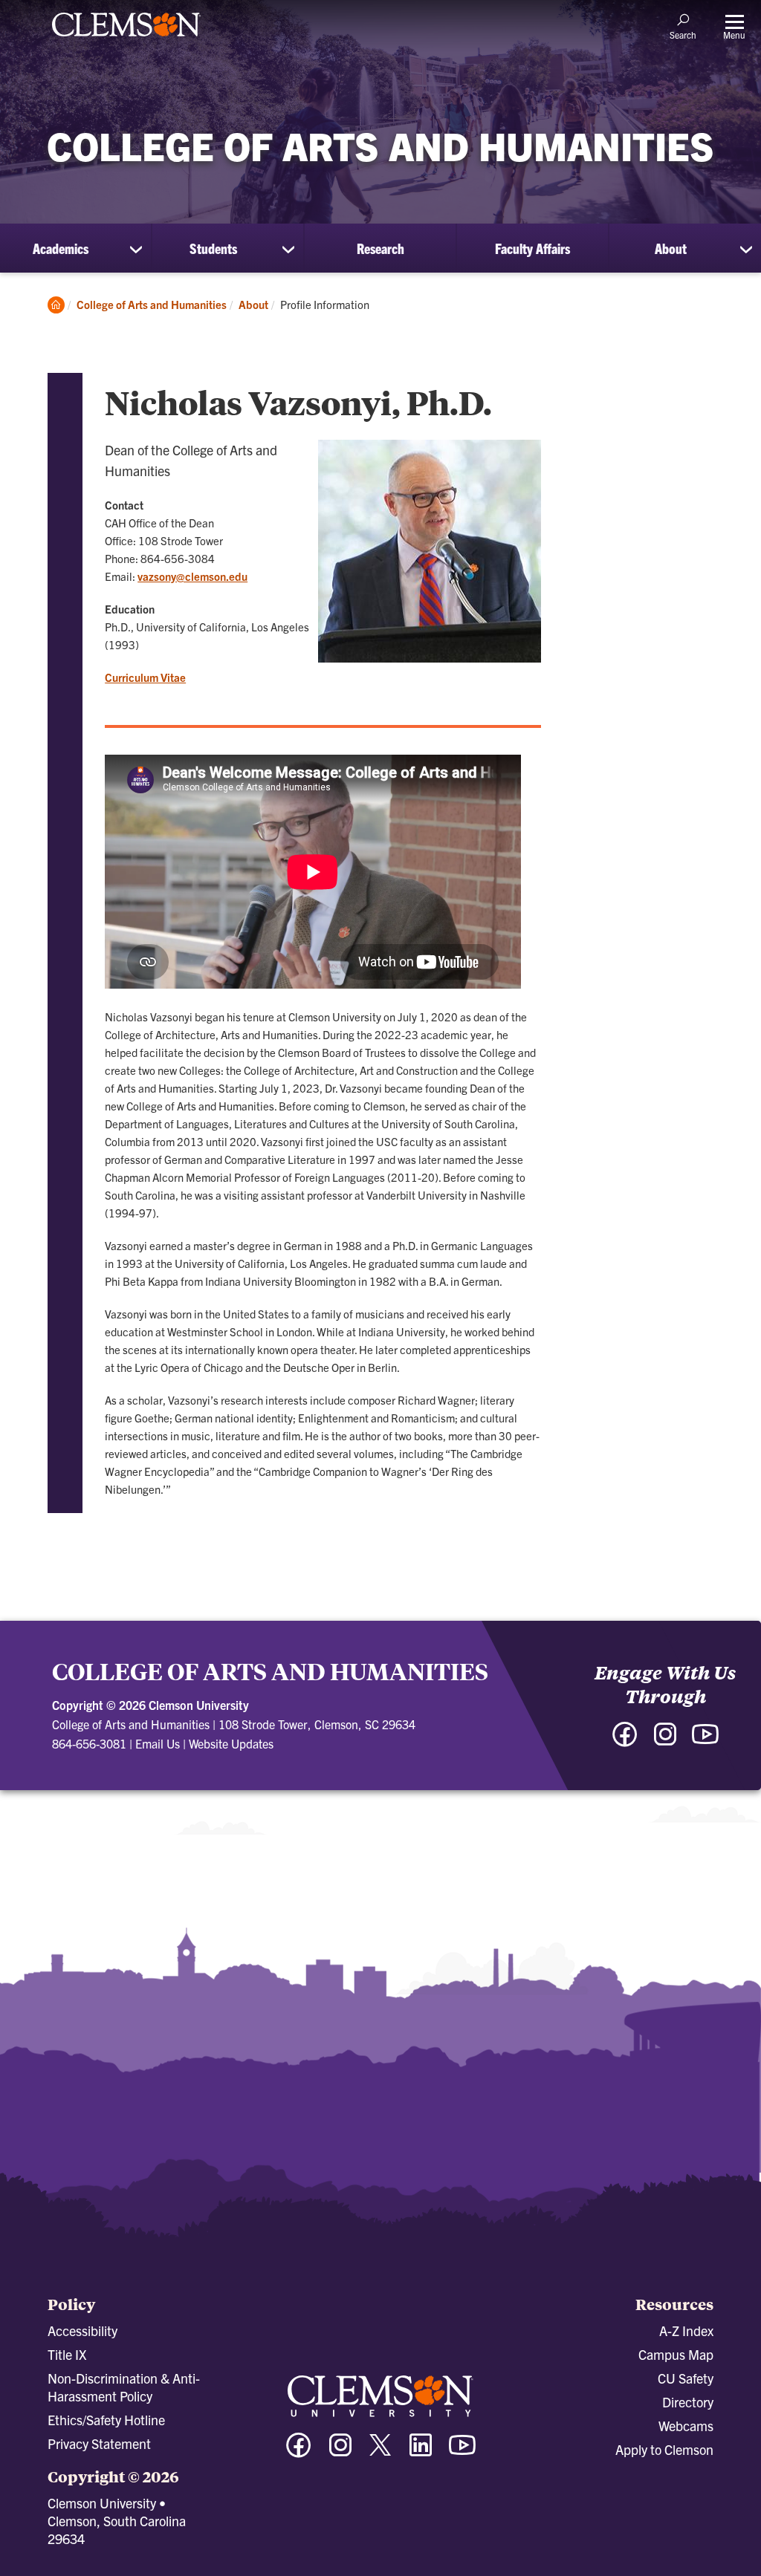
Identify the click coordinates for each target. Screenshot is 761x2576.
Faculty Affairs (532, 248)
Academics (61, 248)
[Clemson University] (126, 39)
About (671, 248)
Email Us (158, 1743)
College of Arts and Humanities (152, 304)
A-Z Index (686, 2331)
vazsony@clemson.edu (192, 576)
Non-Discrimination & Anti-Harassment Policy (124, 2387)
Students (213, 248)
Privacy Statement (99, 2443)
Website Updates (231, 1743)
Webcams (686, 2426)
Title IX (67, 2354)
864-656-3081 (89, 1743)
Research (380, 248)
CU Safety (686, 2378)
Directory (688, 2402)
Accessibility (82, 2331)
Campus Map (676, 2354)
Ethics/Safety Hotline (106, 2420)
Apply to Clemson (664, 2449)
